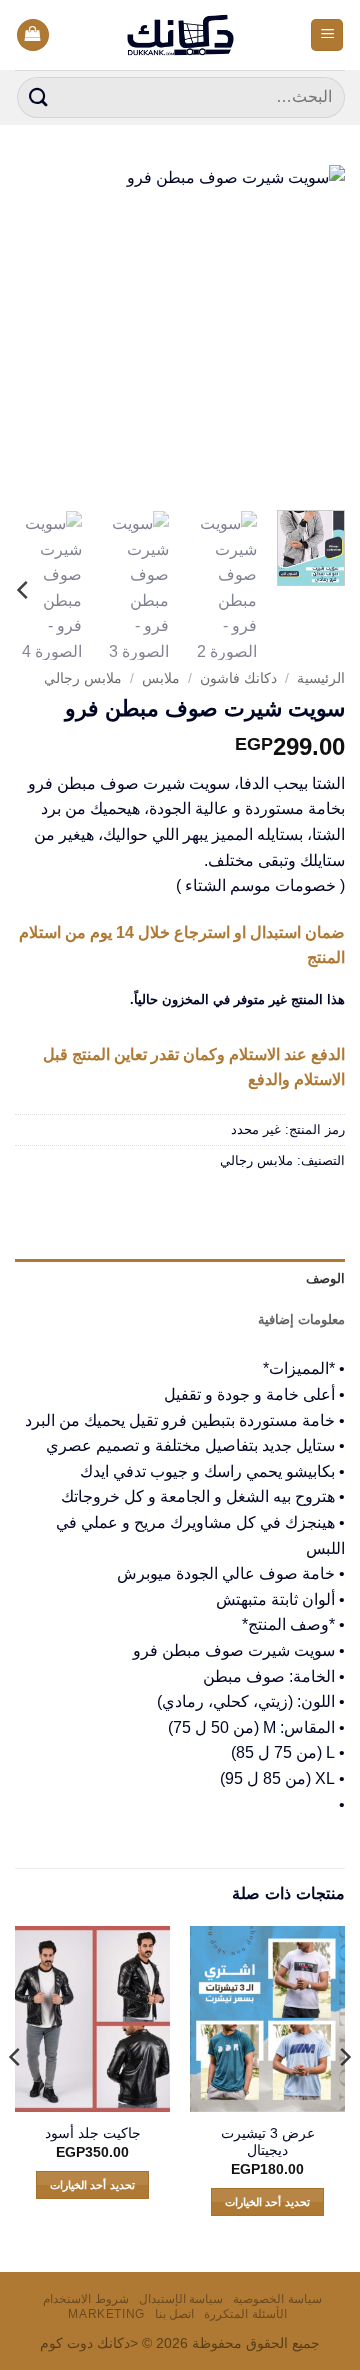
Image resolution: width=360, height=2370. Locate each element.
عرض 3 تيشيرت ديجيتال (268, 2142)
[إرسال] (39, 97)
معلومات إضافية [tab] (301, 1319)
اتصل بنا (175, 2314)
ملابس (161, 678)
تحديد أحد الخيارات (267, 2202)
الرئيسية (321, 678)
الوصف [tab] (325, 1278)
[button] (327, 35)
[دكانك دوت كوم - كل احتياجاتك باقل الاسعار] (180, 35)
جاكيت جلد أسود (93, 2133)
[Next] (32, 330)
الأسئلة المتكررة (245, 2314)
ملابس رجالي (83, 678)
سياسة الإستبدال (181, 2299)
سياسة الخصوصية (277, 2299)
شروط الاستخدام (86, 2299)
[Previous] (313, 330)
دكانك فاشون (238, 678)
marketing (106, 2314)
